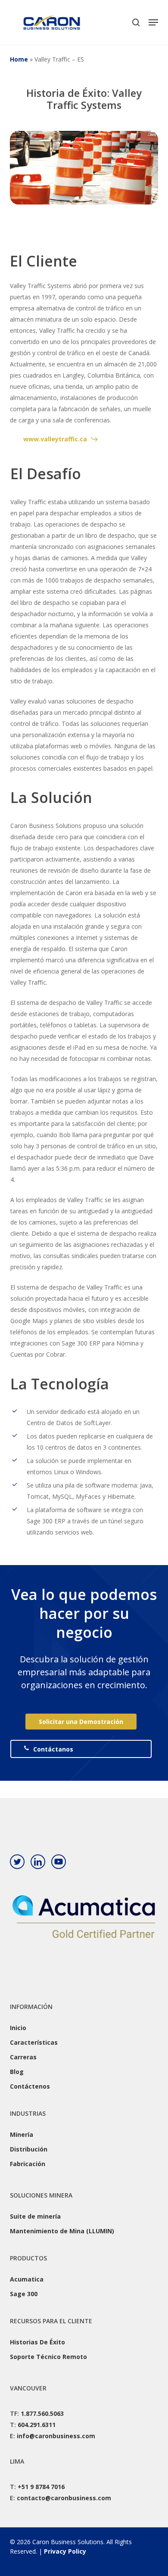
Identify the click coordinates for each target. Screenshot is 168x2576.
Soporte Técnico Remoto (48, 2357)
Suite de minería (35, 2216)
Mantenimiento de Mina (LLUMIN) (62, 2231)
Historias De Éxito (37, 2342)
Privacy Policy (65, 2551)
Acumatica (27, 2279)
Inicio (18, 2028)
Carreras (23, 2057)
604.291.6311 (37, 2425)
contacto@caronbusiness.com (64, 2498)
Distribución (29, 2149)
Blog (17, 2072)
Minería (22, 2134)
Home (19, 59)
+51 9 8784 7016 (41, 2487)
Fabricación (28, 2164)
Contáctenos (30, 2086)
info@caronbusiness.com (56, 2436)
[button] (153, 22)
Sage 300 (24, 2294)
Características (34, 2042)
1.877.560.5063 (42, 2413)
